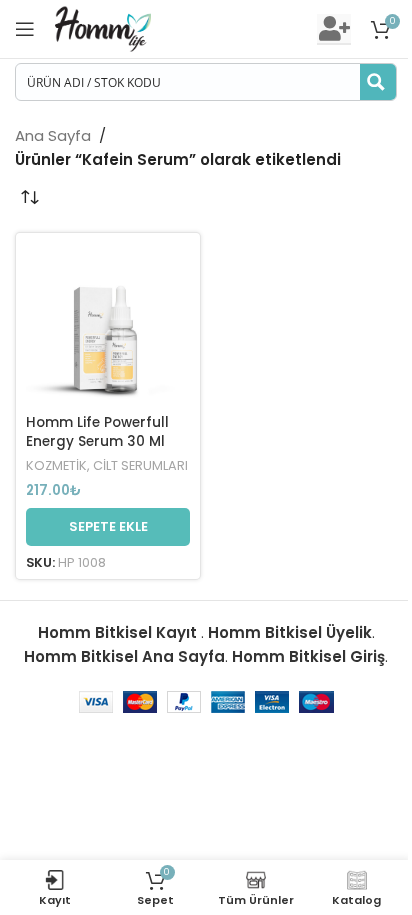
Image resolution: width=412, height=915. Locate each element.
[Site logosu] (103, 27)
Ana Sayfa (53, 135)
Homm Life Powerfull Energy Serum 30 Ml (97, 432)
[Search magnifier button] (378, 82)
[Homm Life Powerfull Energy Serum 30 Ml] (108, 325)
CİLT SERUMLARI (140, 465)
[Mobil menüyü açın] (25, 29)
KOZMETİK (56, 465)
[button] (108, 527)
